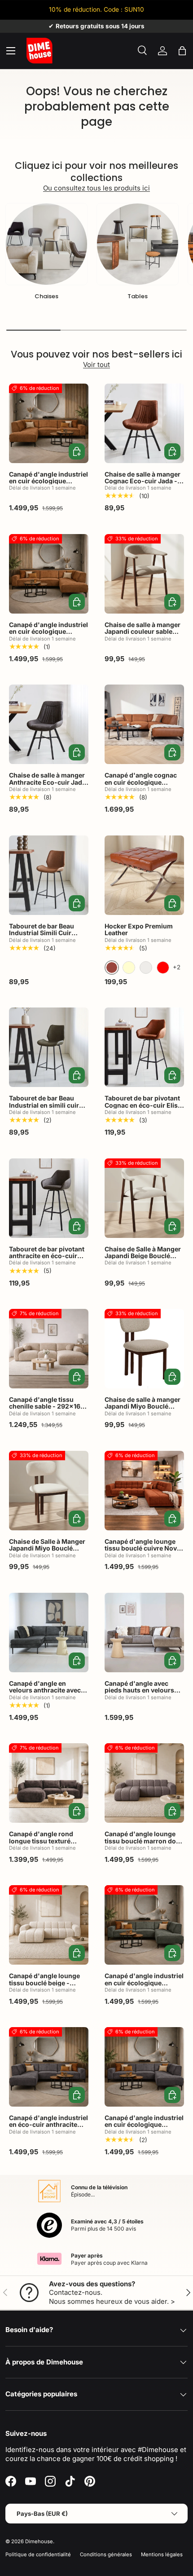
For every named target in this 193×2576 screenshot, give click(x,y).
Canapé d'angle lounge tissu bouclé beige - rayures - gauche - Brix (44, 1983)
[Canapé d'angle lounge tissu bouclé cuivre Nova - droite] (144, 1491)
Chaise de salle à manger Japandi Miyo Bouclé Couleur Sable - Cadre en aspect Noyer (143, 1410)
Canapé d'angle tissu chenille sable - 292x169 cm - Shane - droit (47, 1406)
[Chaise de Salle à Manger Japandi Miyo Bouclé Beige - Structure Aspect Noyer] (49, 1491)
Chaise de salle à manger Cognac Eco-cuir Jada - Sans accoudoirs (143, 481)
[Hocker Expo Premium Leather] (144, 875)
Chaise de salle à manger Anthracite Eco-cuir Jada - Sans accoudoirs (47, 782)
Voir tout (96, 365)
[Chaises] (46, 244)
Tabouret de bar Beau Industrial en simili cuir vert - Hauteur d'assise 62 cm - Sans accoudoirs (49, 1108)
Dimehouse (39, 2541)
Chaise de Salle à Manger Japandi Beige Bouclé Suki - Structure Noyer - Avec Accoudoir (143, 1259)
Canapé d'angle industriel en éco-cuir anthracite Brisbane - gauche (48, 2125)
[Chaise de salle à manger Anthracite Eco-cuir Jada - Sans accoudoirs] (49, 724)
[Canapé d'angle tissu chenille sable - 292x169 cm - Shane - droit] (49, 1349)
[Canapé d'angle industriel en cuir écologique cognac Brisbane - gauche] (49, 423)
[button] (182, 51)
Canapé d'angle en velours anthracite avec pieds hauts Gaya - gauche (45, 1694)
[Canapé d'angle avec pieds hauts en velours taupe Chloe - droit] (144, 1633)
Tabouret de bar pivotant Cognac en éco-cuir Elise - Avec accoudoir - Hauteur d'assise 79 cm (143, 1108)
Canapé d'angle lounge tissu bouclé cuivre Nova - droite (143, 1548)
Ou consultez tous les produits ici (96, 188)
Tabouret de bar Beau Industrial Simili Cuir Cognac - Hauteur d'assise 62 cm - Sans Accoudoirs (43, 940)
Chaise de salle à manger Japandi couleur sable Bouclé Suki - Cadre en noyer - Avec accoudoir (143, 635)
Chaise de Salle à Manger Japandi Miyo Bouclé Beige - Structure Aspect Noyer (47, 1552)
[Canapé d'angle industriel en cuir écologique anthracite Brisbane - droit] (144, 2067)
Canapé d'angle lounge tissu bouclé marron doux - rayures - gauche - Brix (144, 1841)
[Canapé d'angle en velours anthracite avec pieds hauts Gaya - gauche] (49, 1633)
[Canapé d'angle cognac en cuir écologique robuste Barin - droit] (144, 724)
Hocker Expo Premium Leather (139, 929)
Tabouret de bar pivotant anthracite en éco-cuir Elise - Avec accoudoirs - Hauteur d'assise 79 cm (47, 1259)
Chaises (46, 296)
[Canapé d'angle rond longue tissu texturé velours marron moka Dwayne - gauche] (49, 1783)
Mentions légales (162, 2554)
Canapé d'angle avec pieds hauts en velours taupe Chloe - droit (139, 1690)
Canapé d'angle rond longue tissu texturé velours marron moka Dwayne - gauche (42, 1844)
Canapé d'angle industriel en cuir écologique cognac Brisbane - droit (48, 632)
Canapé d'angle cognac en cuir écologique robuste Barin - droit (141, 782)
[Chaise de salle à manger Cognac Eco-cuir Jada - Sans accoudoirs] (144, 423)
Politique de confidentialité (38, 2554)
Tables (138, 296)
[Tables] (138, 244)
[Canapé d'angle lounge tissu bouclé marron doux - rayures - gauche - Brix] (144, 1783)
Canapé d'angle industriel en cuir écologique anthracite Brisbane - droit (144, 2128)
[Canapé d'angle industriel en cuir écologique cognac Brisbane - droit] (49, 574)
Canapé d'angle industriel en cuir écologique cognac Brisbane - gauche (48, 484)
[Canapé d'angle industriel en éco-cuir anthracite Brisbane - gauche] (49, 2067)
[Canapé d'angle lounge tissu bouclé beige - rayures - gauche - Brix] (49, 1925)
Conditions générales (106, 2554)
